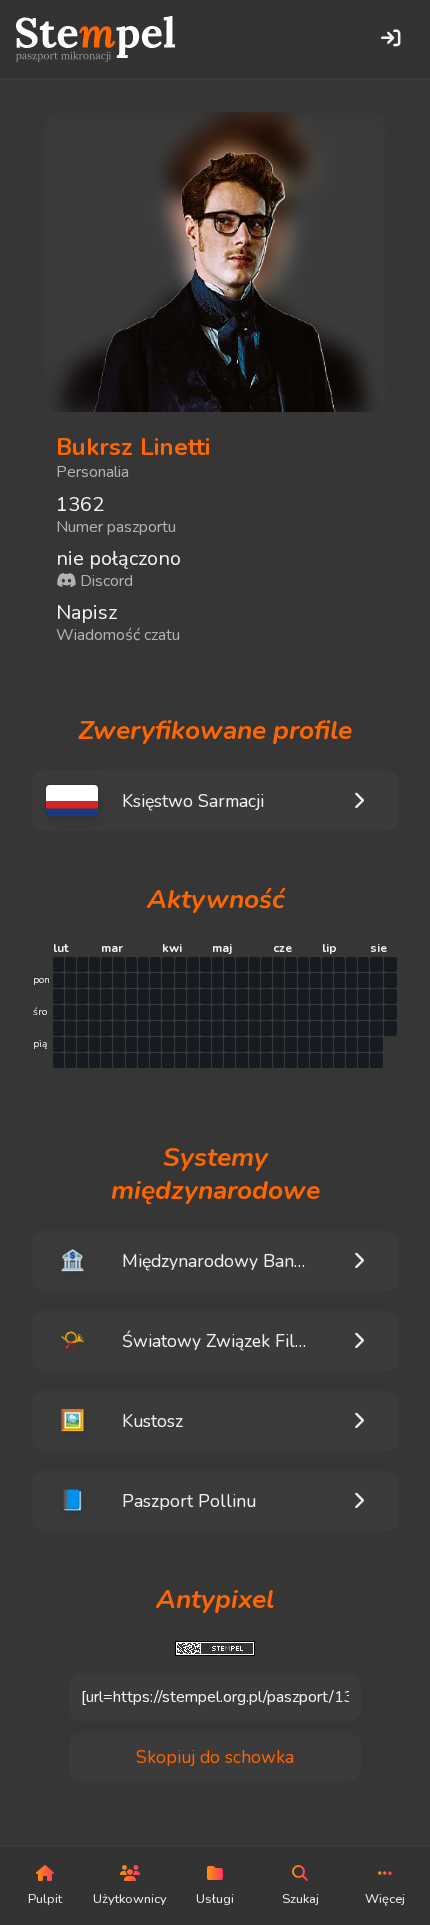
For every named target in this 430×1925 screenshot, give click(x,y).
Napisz (86, 612)
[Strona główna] (95, 39)
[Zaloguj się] (390, 39)
